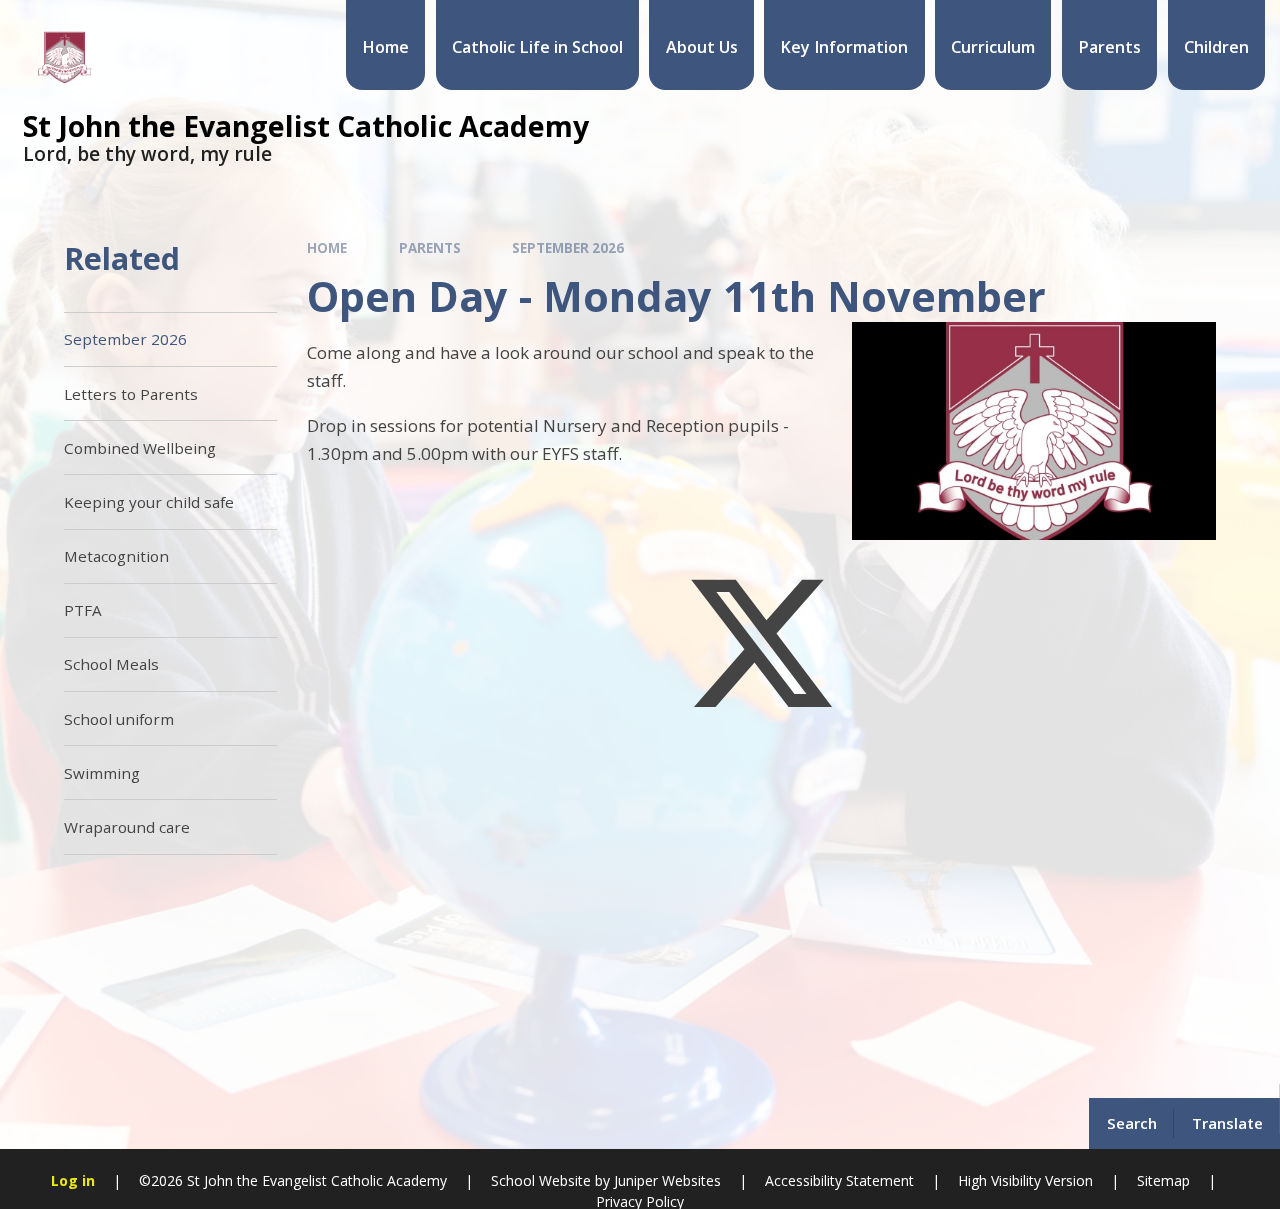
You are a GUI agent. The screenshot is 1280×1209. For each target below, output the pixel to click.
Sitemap (1163, 1180)
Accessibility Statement (839, 1180)
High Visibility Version (1025, 1180)
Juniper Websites (667, 1180)
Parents (430, 248)
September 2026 (568, 248)
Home (327, 248)
